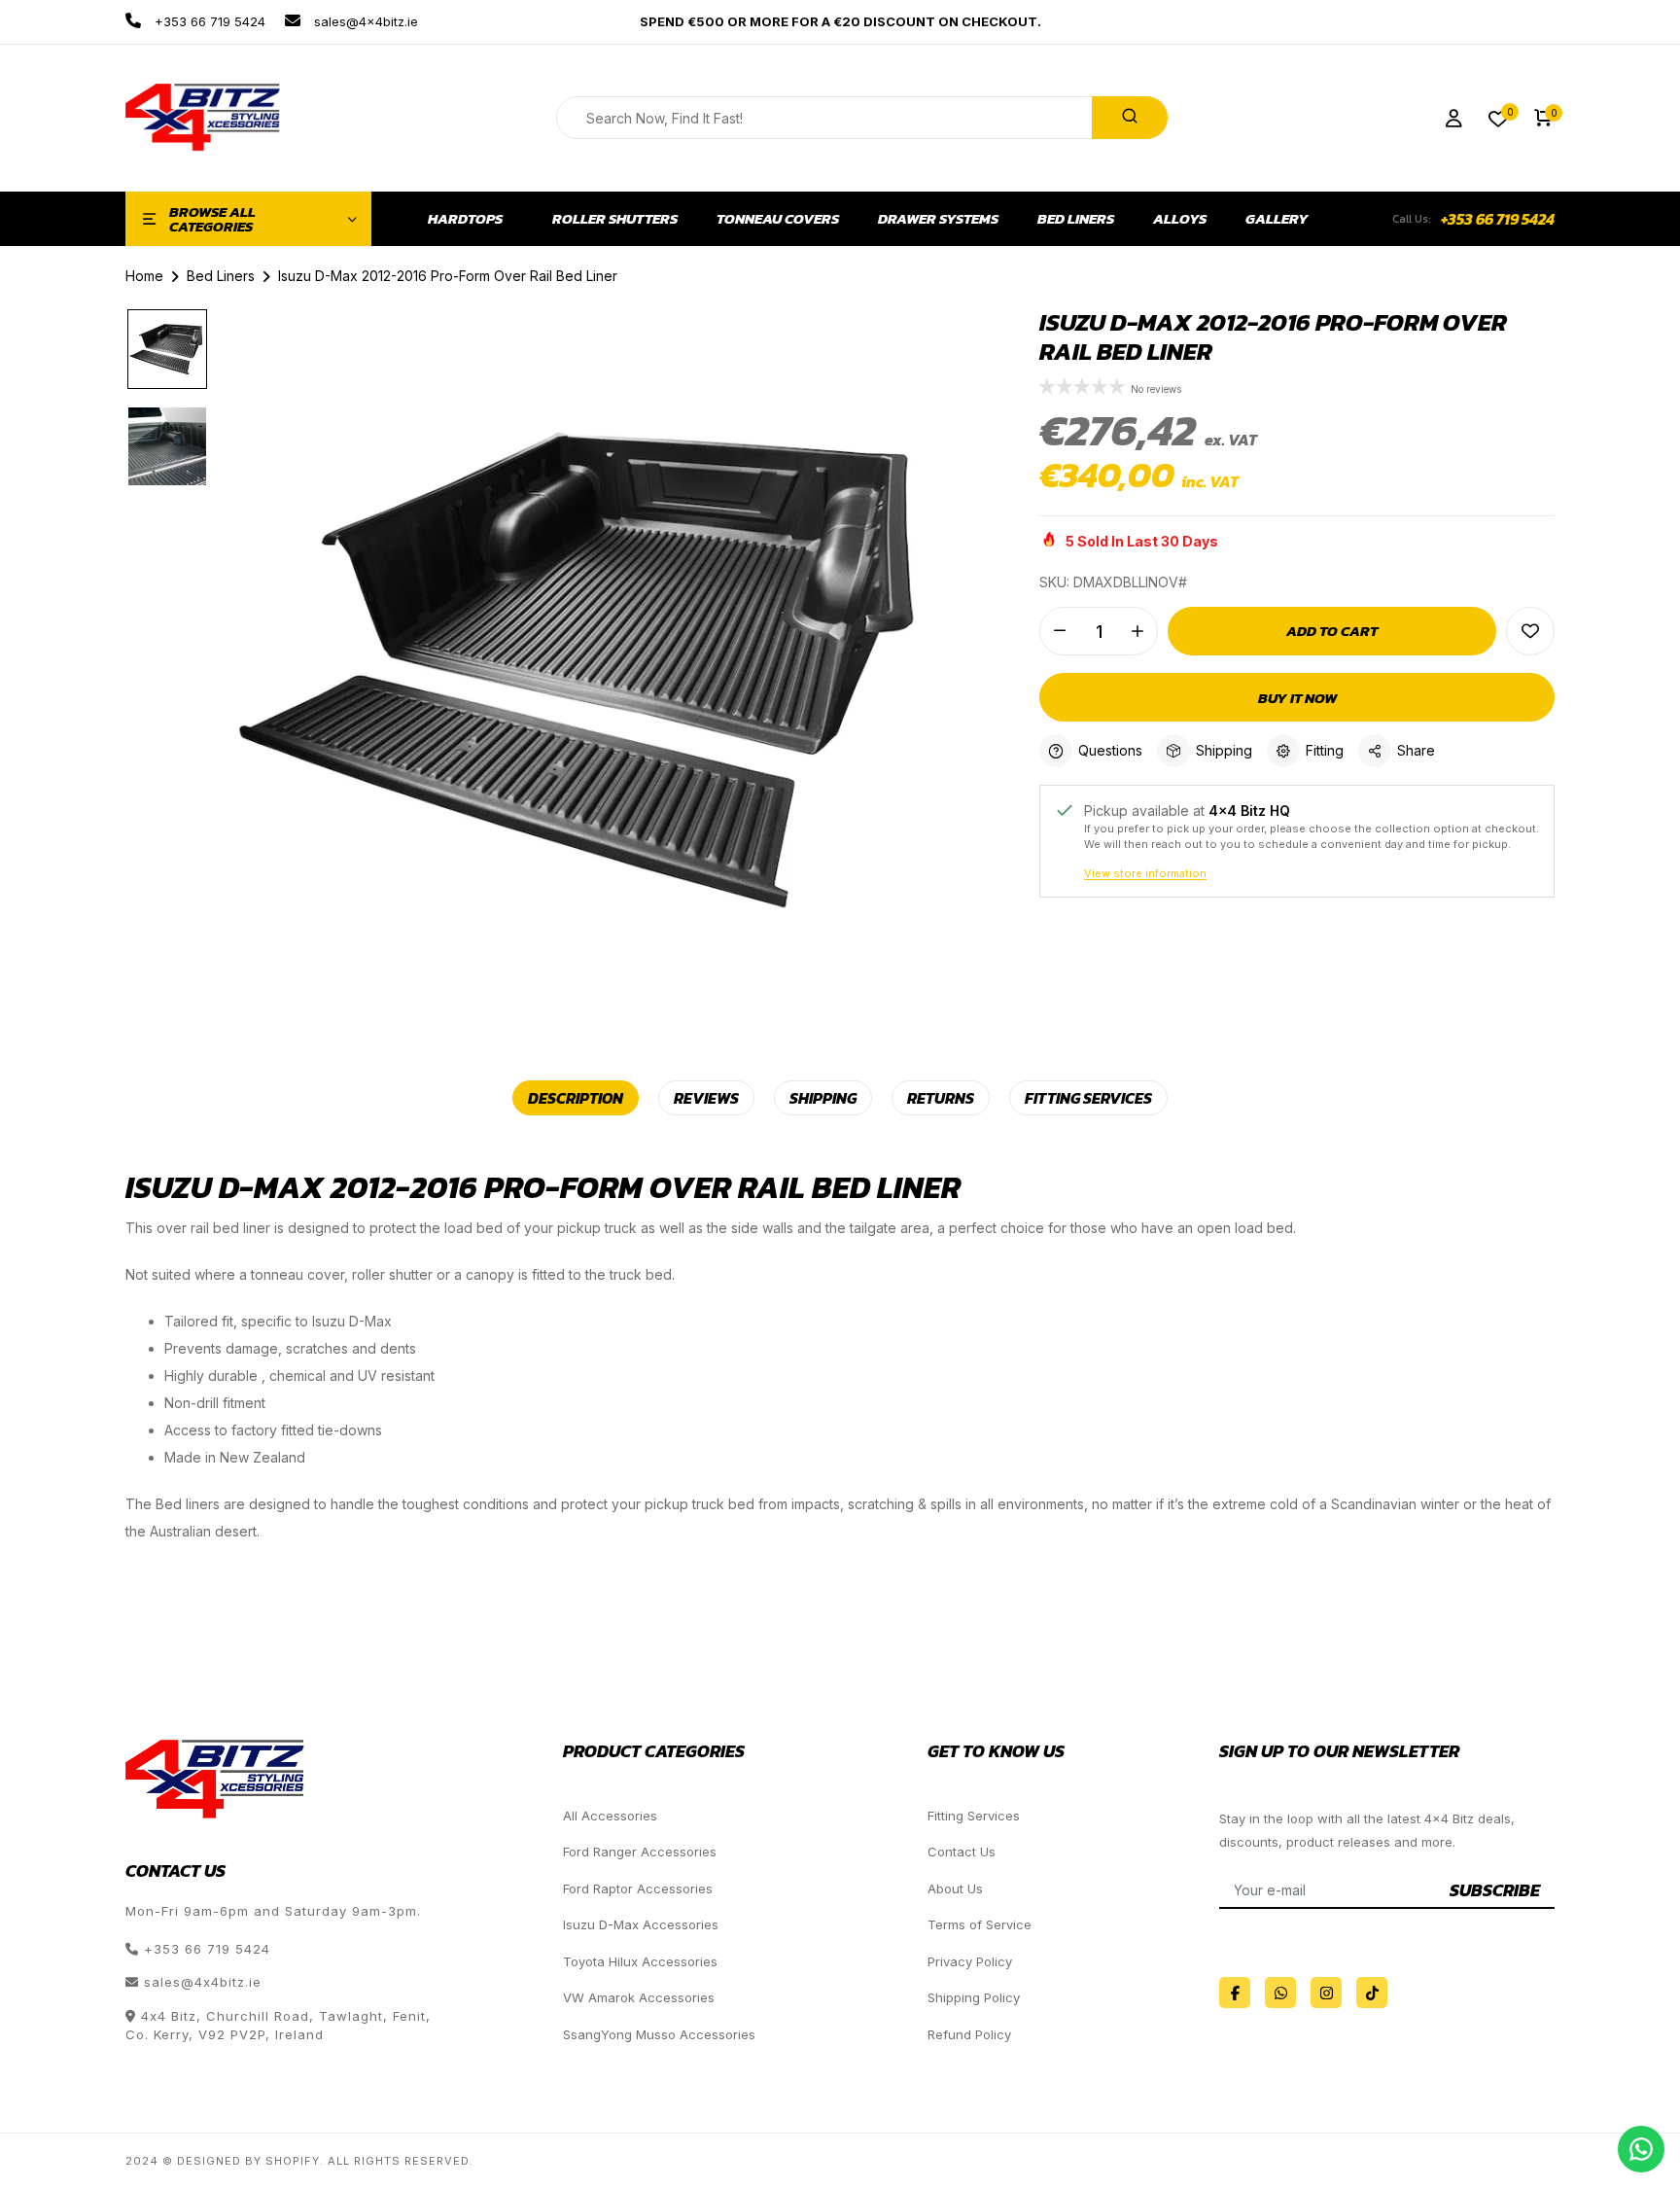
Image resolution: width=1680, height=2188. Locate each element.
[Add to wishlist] (1530, 631)
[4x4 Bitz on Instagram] (1326, 1993)
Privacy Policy (970, 1961)
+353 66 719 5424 (208, 21)
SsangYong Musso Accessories (659, 2034)
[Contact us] (1641, 2149)
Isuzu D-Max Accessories (641, 1924)
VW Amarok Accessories (639, 1997)
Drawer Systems (938, 219)
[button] (1083, 388)
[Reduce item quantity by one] (1060, 631)
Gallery (1277, 219)
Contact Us (962, 1852)
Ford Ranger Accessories (640, 1852)
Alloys (1180, 219)
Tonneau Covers (778, 219)
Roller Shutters (615, 219)
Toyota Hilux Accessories (640, 1961)
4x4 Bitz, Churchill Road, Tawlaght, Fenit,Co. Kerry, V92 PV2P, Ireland (278, 2026)
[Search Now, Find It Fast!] (1130, 118)
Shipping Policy (974, 1997)
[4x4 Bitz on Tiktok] (1372, 1993)
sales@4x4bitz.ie (364, 21)
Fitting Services (974, 1816)
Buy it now (1297, 698)
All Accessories (610, 1816)
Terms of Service (980, 1924)
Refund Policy (969, 2034)
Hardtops (465, 219)
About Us (955, 1888)
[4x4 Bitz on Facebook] (1235, 1993)
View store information (1145, 873)
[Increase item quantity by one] (1137, 631)
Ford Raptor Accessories (638, 1888)
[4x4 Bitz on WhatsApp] (1280, 1993)
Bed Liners (1076, 219)
